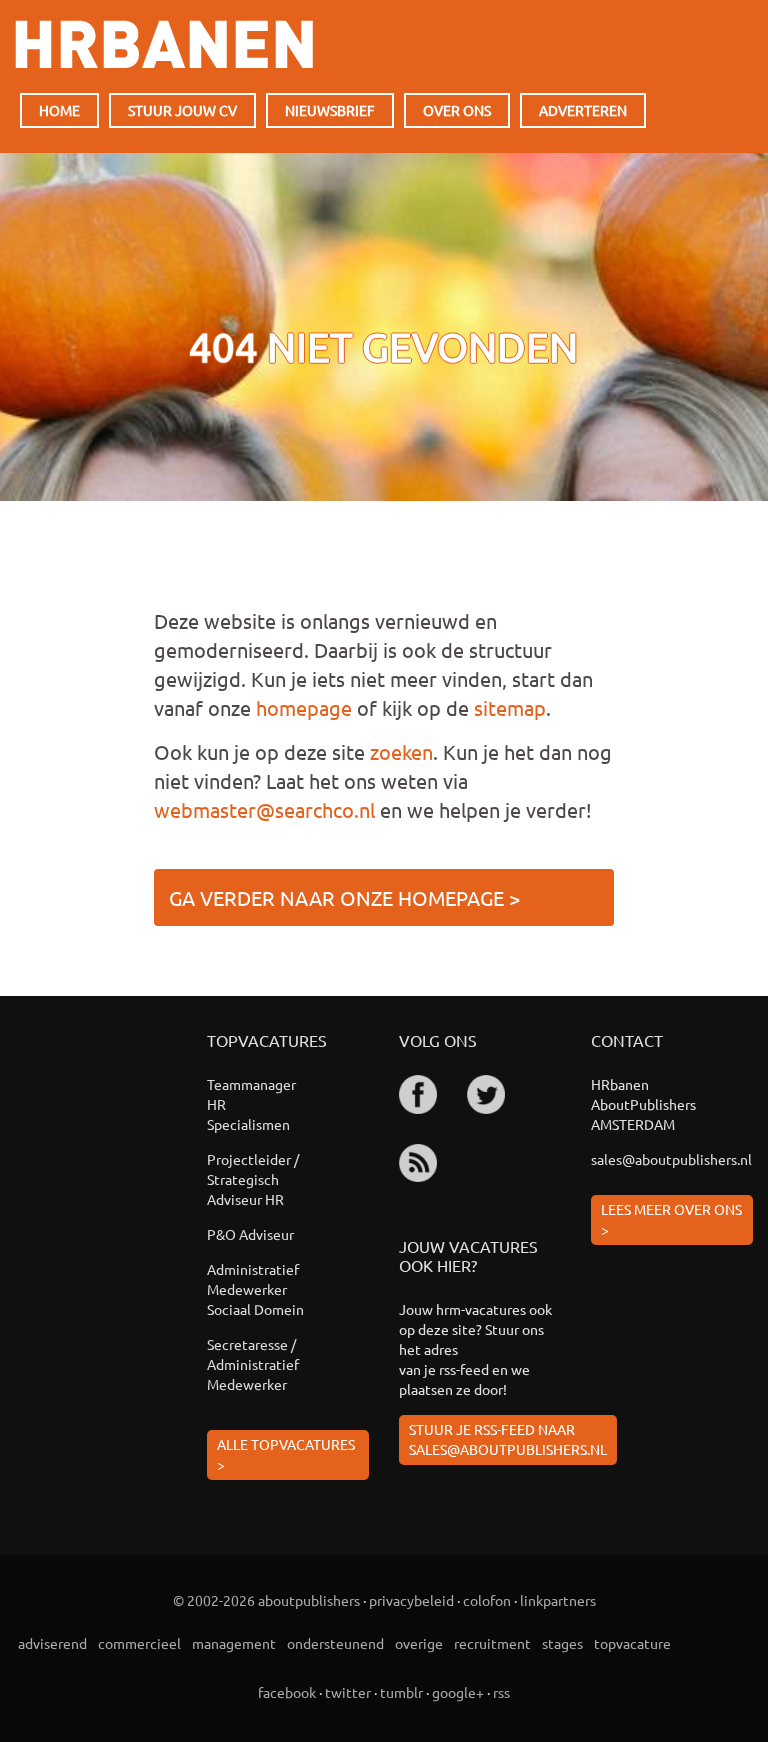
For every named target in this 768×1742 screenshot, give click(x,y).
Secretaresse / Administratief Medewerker (253, 1364)
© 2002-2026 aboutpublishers (266, 1600)
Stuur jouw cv (182, 110)
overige (419, 1643)
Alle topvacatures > (286, 1454)
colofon (487, 1600)
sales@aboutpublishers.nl (671, 1159)
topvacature (632, 1643)
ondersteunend (335, 1643)
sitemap (510, 707)
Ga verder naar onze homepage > (344, 897)
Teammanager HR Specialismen (251, 1104)
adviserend (52, 1643)
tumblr (401, 1692)
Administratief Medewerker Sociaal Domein (255, 1289)
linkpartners (558, 1600)
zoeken (401, 751)
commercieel (139, 1643)
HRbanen (164, 44)
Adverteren (583, 110)
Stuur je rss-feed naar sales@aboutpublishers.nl (508, 1439)
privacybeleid (411, 1600)
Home (59, 110)
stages (562, 1643)
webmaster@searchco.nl (264, 809)
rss (501, 1692)
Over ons (457, 110)
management (234, 1643)
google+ (458, 1692)
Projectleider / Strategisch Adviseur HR (253, 1179)
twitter (348, 1692)
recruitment (492, 1643)
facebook (287, 1692)
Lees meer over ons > (671, 1219)
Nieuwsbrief (330, 110)
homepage (304, 707)
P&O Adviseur (250, 1234)
